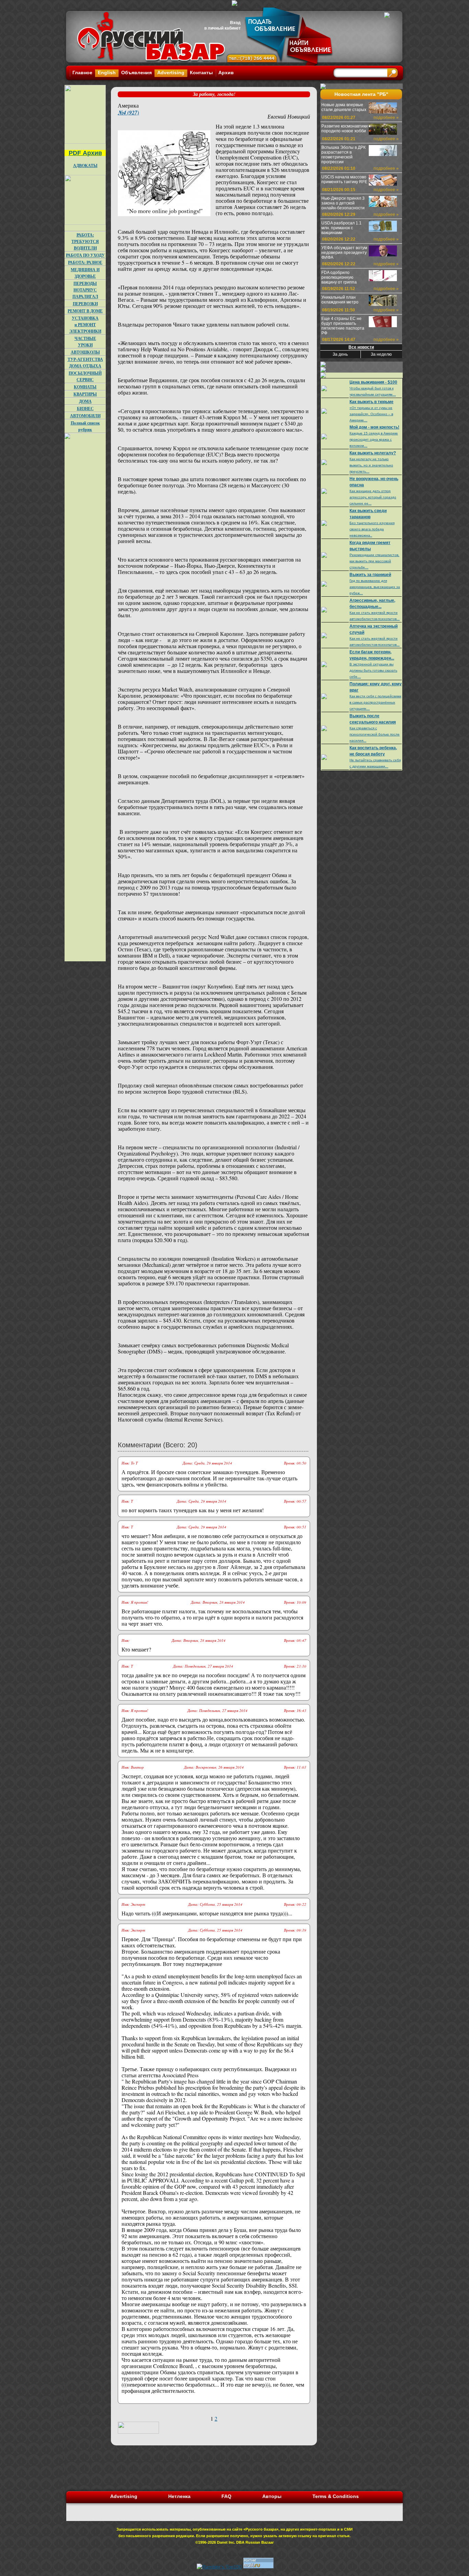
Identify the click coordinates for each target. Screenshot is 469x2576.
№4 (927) (128, 112)
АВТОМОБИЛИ (85, 416)
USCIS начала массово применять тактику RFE (344, 179)
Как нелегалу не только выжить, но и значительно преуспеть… (371, 465)
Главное (82, 73)
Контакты (201, 73)
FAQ (226, 2496)
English (107, 73)
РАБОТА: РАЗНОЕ (85, 262)
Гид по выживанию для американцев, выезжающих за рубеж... (375, 587)
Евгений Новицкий (289, 116)
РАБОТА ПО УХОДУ (85, 255)
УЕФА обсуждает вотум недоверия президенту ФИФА (344, 253)
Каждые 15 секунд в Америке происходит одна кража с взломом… (374, 439)
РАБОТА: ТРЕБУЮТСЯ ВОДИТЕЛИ (85, 241)
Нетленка (179, 2496)
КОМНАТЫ (85, 387)
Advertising (171, 73)
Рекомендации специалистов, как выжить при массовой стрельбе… (374, 561)
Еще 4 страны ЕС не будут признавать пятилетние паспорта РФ (343, 326)
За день (340, 354)
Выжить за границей (370, 575)
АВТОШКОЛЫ (85, 352)
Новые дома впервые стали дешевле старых (344, 107)
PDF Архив (85, 153)
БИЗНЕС (85, 408)
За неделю (381, 354)
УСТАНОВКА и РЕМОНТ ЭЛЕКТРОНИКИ (85, 325)
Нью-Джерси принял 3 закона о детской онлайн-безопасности (343, 203)
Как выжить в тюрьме (371, 402)
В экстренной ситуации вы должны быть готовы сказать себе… (373, 670)
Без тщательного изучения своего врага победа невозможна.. (372, 529)
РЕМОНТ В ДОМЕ (85, 311)
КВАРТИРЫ (85, 394)
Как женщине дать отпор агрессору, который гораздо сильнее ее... (373, 497)
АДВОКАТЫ (85, 165)
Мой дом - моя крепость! (374, 427)
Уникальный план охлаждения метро (340, 300)
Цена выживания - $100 (373, 382)
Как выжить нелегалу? (373, 453)
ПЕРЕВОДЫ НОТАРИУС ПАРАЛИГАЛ (85, 290)
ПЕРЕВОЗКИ (85, 304)
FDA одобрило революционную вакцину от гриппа (339, 277)
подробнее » (386, 118)
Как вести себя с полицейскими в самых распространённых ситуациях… (375, 702)
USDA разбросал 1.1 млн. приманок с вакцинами (341, 228)
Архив (226, 73)
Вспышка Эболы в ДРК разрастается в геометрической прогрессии (344, 155)
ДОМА (85, 401)
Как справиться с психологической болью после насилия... (375, 734)
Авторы (272, 2496)
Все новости (361, 347)
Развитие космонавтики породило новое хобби (345, 129)
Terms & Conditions (336, 2496)
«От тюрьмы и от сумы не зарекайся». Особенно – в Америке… (371, 414)
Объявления (136, 73)
